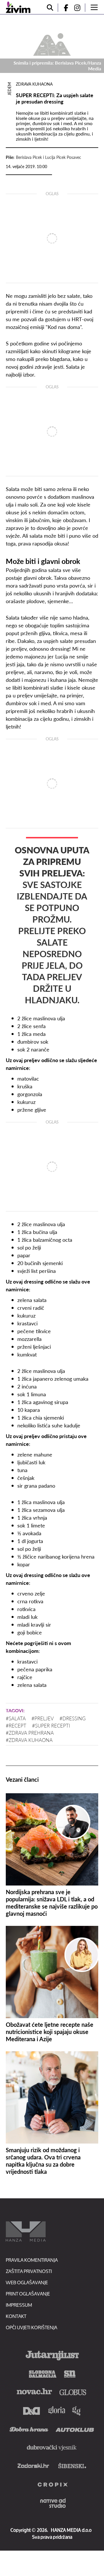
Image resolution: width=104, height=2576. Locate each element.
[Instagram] (79, 8)
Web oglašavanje (27, 2282)
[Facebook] (64, 8)
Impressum (19, 2305)
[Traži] (50, 8)
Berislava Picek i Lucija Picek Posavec (49, 157)
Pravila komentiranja (32, 2260)
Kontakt (16, 2316)
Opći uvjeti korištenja (31, 2327)
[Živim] (18, 7)
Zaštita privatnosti (29, 2271)
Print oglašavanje (28, 2294)
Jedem (9, 89)
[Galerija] (52, 44)
